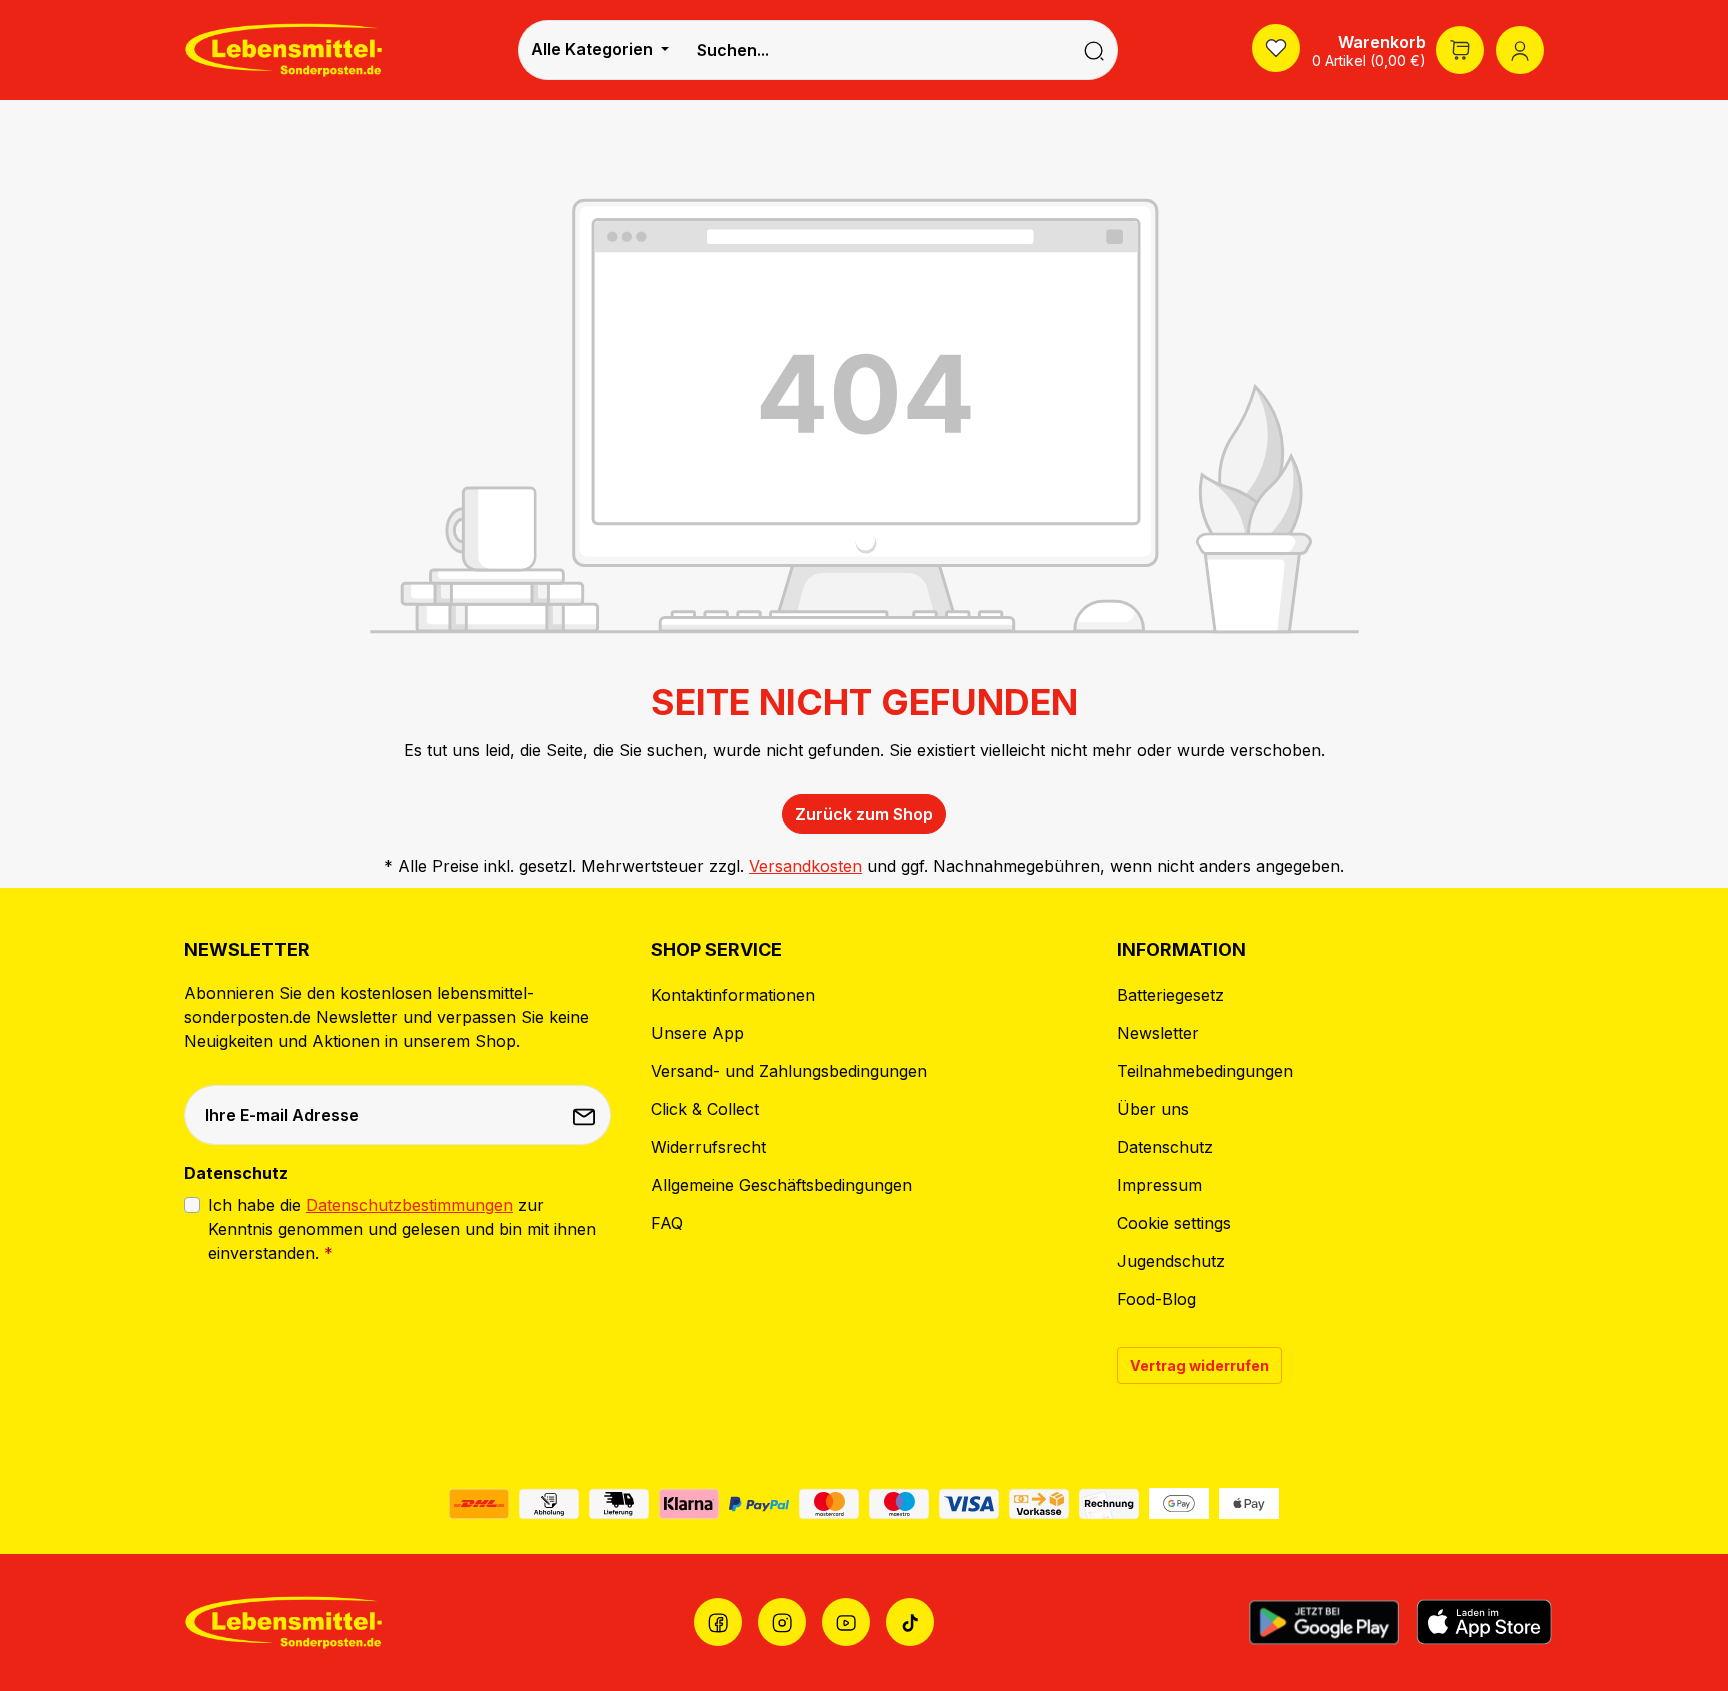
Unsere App (697, 1033)
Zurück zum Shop (864, 814)
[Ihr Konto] (1520, 50)
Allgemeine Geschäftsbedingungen (781, 1185)
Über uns (1153, 1109)
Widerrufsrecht (708, 1147)
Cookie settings (1174, 1223)
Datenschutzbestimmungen (409, 1205)
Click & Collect (705, 1109)
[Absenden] (586, 1115)
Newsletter (1158, 1033)
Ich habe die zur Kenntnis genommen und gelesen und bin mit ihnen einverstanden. (402, 1229)
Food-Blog (1156, 1299)
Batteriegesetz (1170, 995)
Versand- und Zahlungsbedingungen (789, 1071)
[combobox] (876, 50)
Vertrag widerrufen (1199, 1365)
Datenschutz (1165, 1147)
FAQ (667, 1223)
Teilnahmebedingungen (1205, 1071)
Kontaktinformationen (733, 995)
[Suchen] (1094, 50)
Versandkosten (805, 866)
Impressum (1159, 1185)
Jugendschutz (1171, 1261)
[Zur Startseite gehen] (284, 49)
